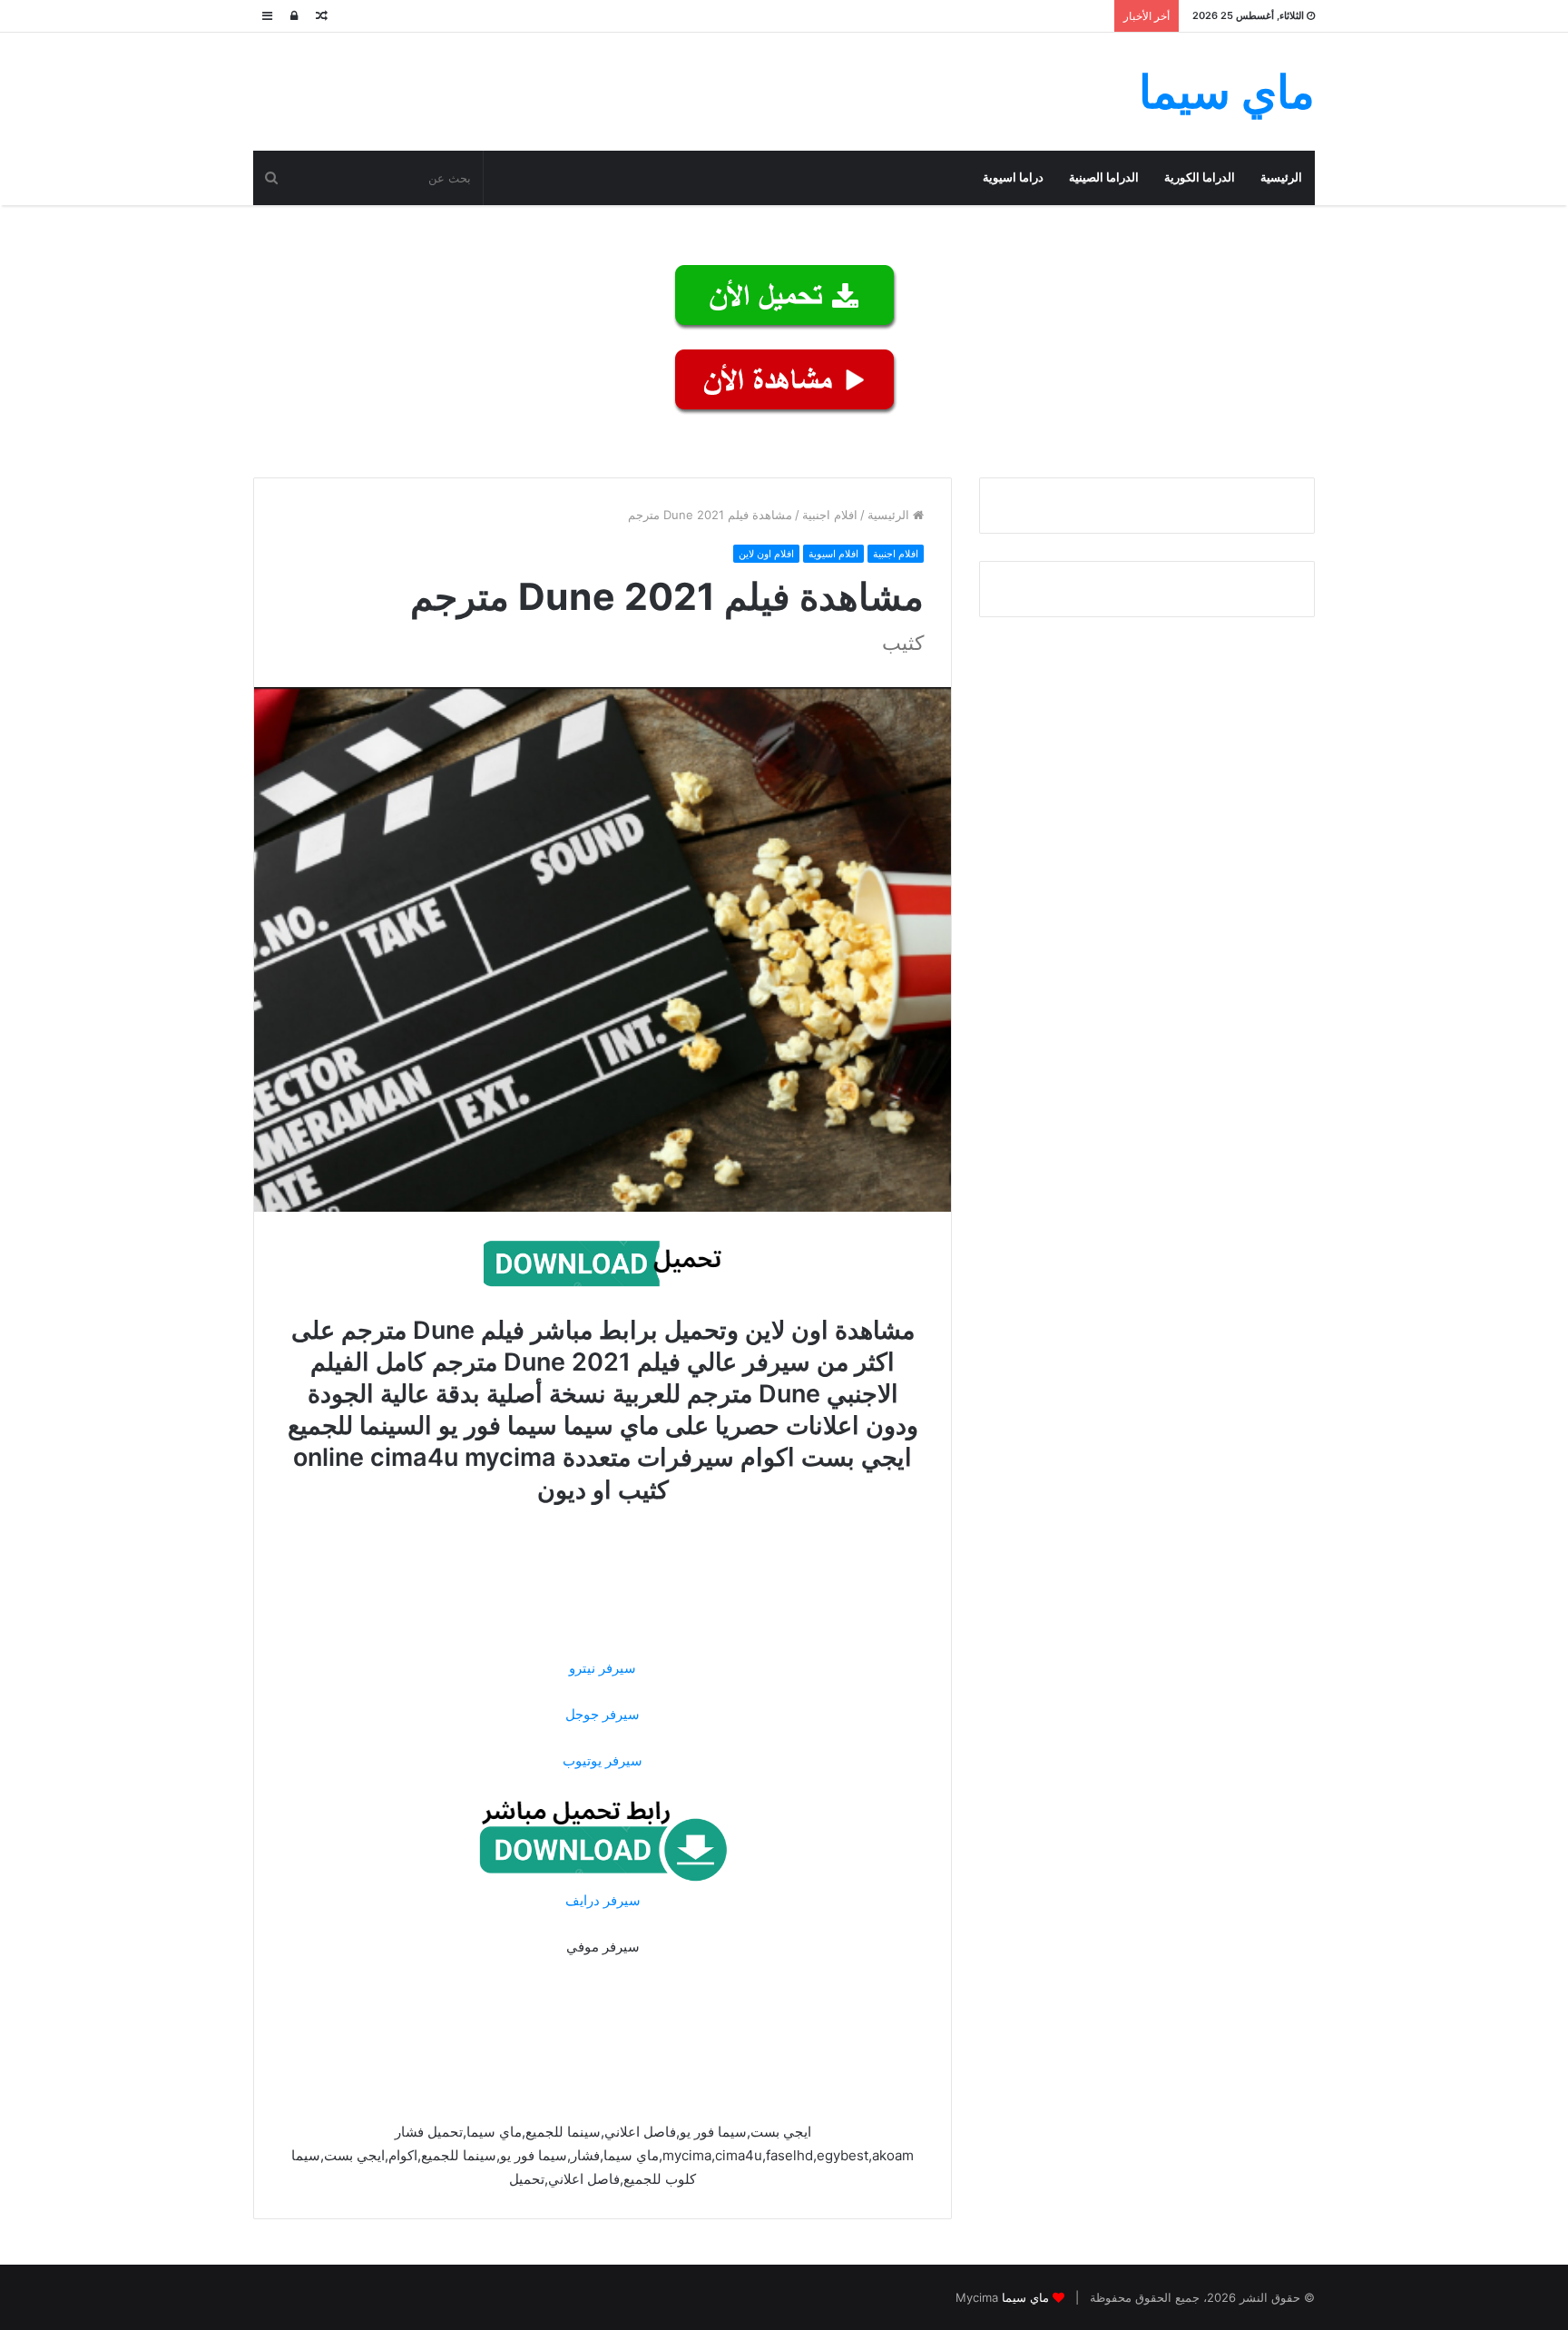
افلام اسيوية (833, 554)
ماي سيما (1025, 2297)
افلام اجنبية (830, 515)
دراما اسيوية (1013, 177)
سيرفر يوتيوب (603, 1760)
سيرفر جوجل (603, 1714)
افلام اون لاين (766, 554)
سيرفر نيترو (603, 1668)
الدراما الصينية (1104, 177)
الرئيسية (1281, 177)
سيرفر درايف (603, 1900)
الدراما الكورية (1200, 177)
